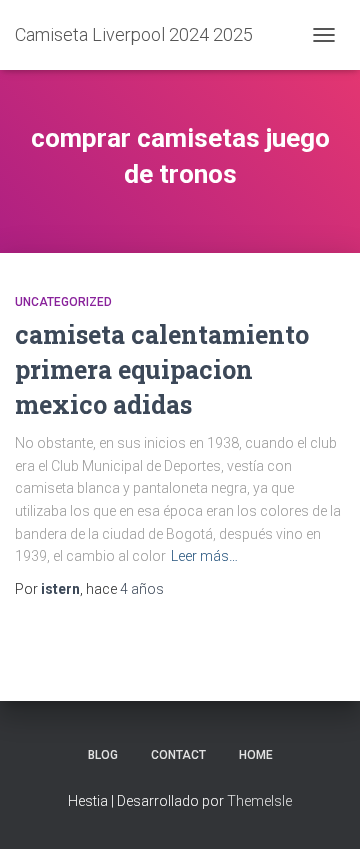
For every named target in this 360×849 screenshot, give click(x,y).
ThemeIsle (259, 801)
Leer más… (204, 556)
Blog (103, 755)
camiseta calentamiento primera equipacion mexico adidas (162, 369)
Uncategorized (63, 302)
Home (256, 755)
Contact (178, 755)
